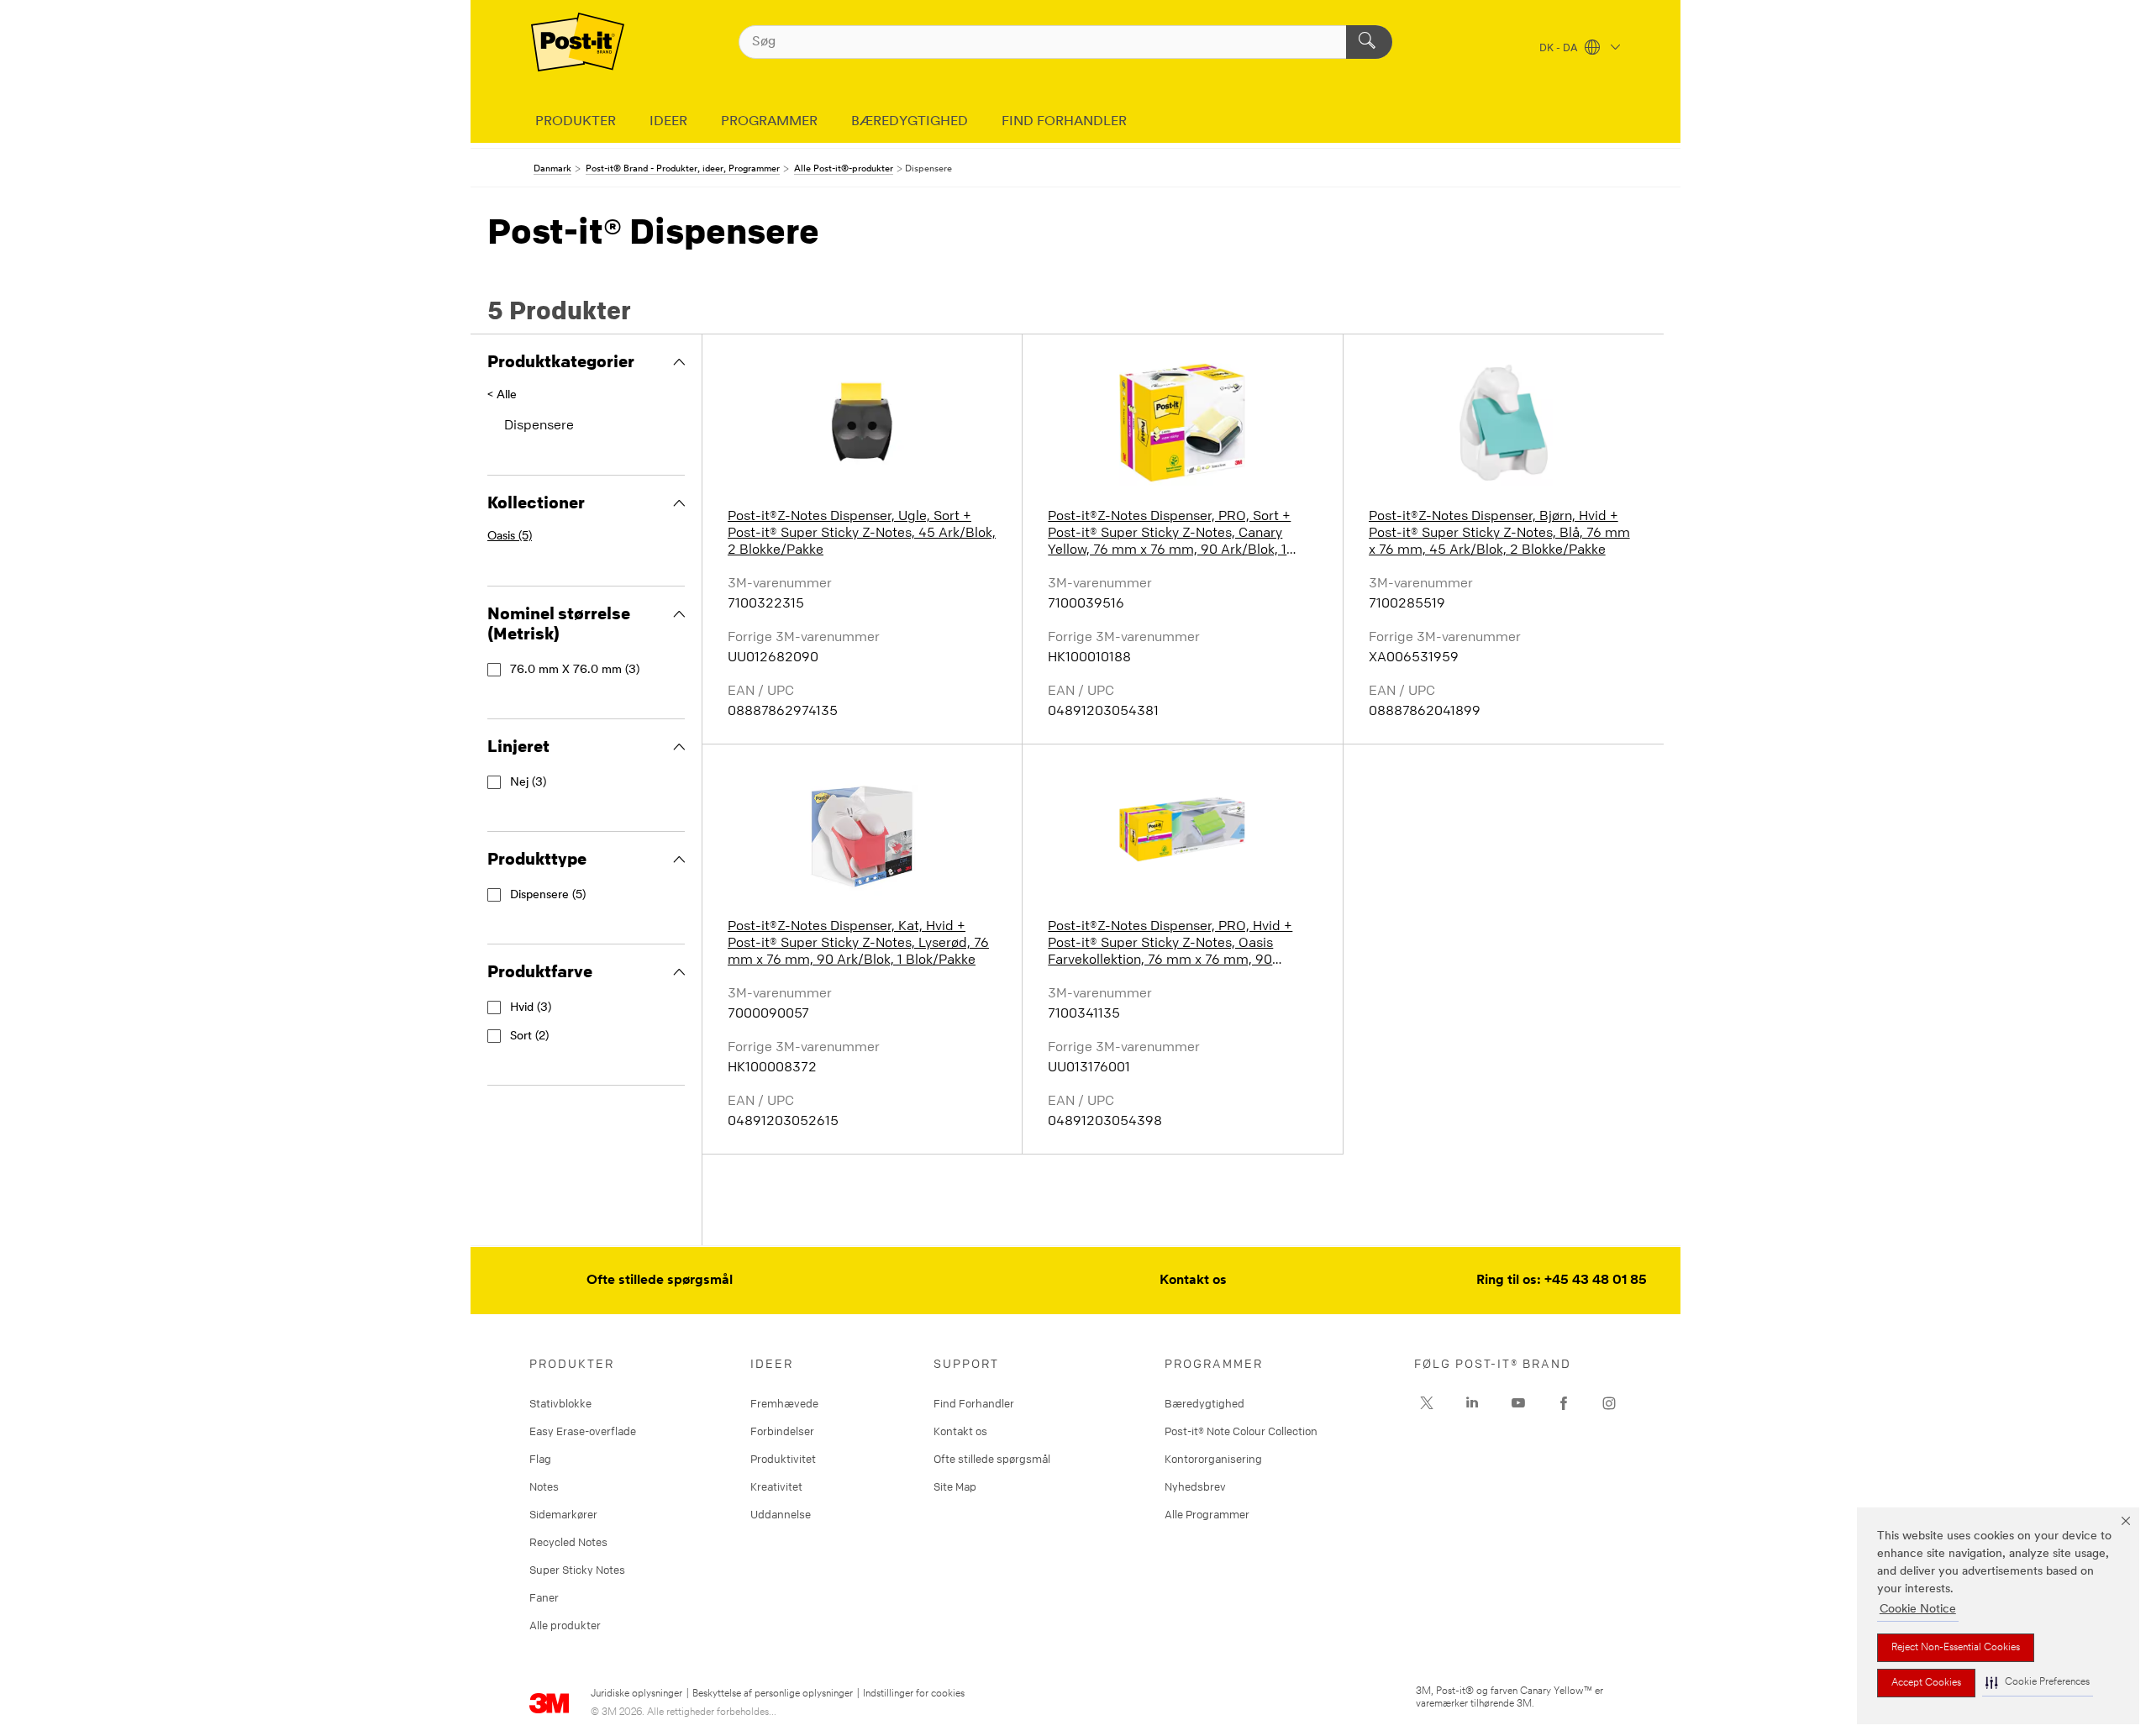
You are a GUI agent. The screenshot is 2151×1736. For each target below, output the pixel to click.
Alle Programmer (1207, 1514)
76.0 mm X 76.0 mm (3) (575, 670)
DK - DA (1560, 49)
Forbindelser (782, 1431)
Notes (544, 1486)
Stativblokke (560, 1403)
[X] (1427, 1403)
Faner (544, 1597)
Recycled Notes (568, 1542)
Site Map (955, 1486)
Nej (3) (528, 783)
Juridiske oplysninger (636, 1694)
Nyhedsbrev (1195, 1486)
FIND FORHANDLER (1064, 122)
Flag (540, 1459)
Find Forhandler (974, 1403)
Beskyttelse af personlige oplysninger (773, 1694)
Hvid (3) (531, 1008)
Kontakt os (1193, 1281)
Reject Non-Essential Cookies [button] (1956, 1648)
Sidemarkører (563, 1514)
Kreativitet (776, 1486)
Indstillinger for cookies (914, 1694)
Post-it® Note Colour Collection (1241, 1431)
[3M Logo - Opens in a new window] (578, 42)
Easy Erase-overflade (583, 1431)
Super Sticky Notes (577, 1570)
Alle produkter (565, 1625)
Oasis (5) (510, 537)
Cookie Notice (1918, 1610)
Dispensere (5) (548, 895)
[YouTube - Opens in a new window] (1518, 1403)
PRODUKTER (576, 122)
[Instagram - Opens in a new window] (1609, 1403)
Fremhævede (784, 1403)
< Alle (502, 395)
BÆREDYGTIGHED (910, 122)
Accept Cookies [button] (1926, 1683)
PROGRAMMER (769, 122)
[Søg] (1369, 42)
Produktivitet (783, 1459)
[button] (2038, 1683)
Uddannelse (781, 1514)
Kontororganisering (1213, 1459)
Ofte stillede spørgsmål (660, 1281)
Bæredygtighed (1204, 1403)
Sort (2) (529, 1036)
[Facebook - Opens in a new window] (1564, 1403)
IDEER (668, 122)
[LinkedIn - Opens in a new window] (1472, 1403)
